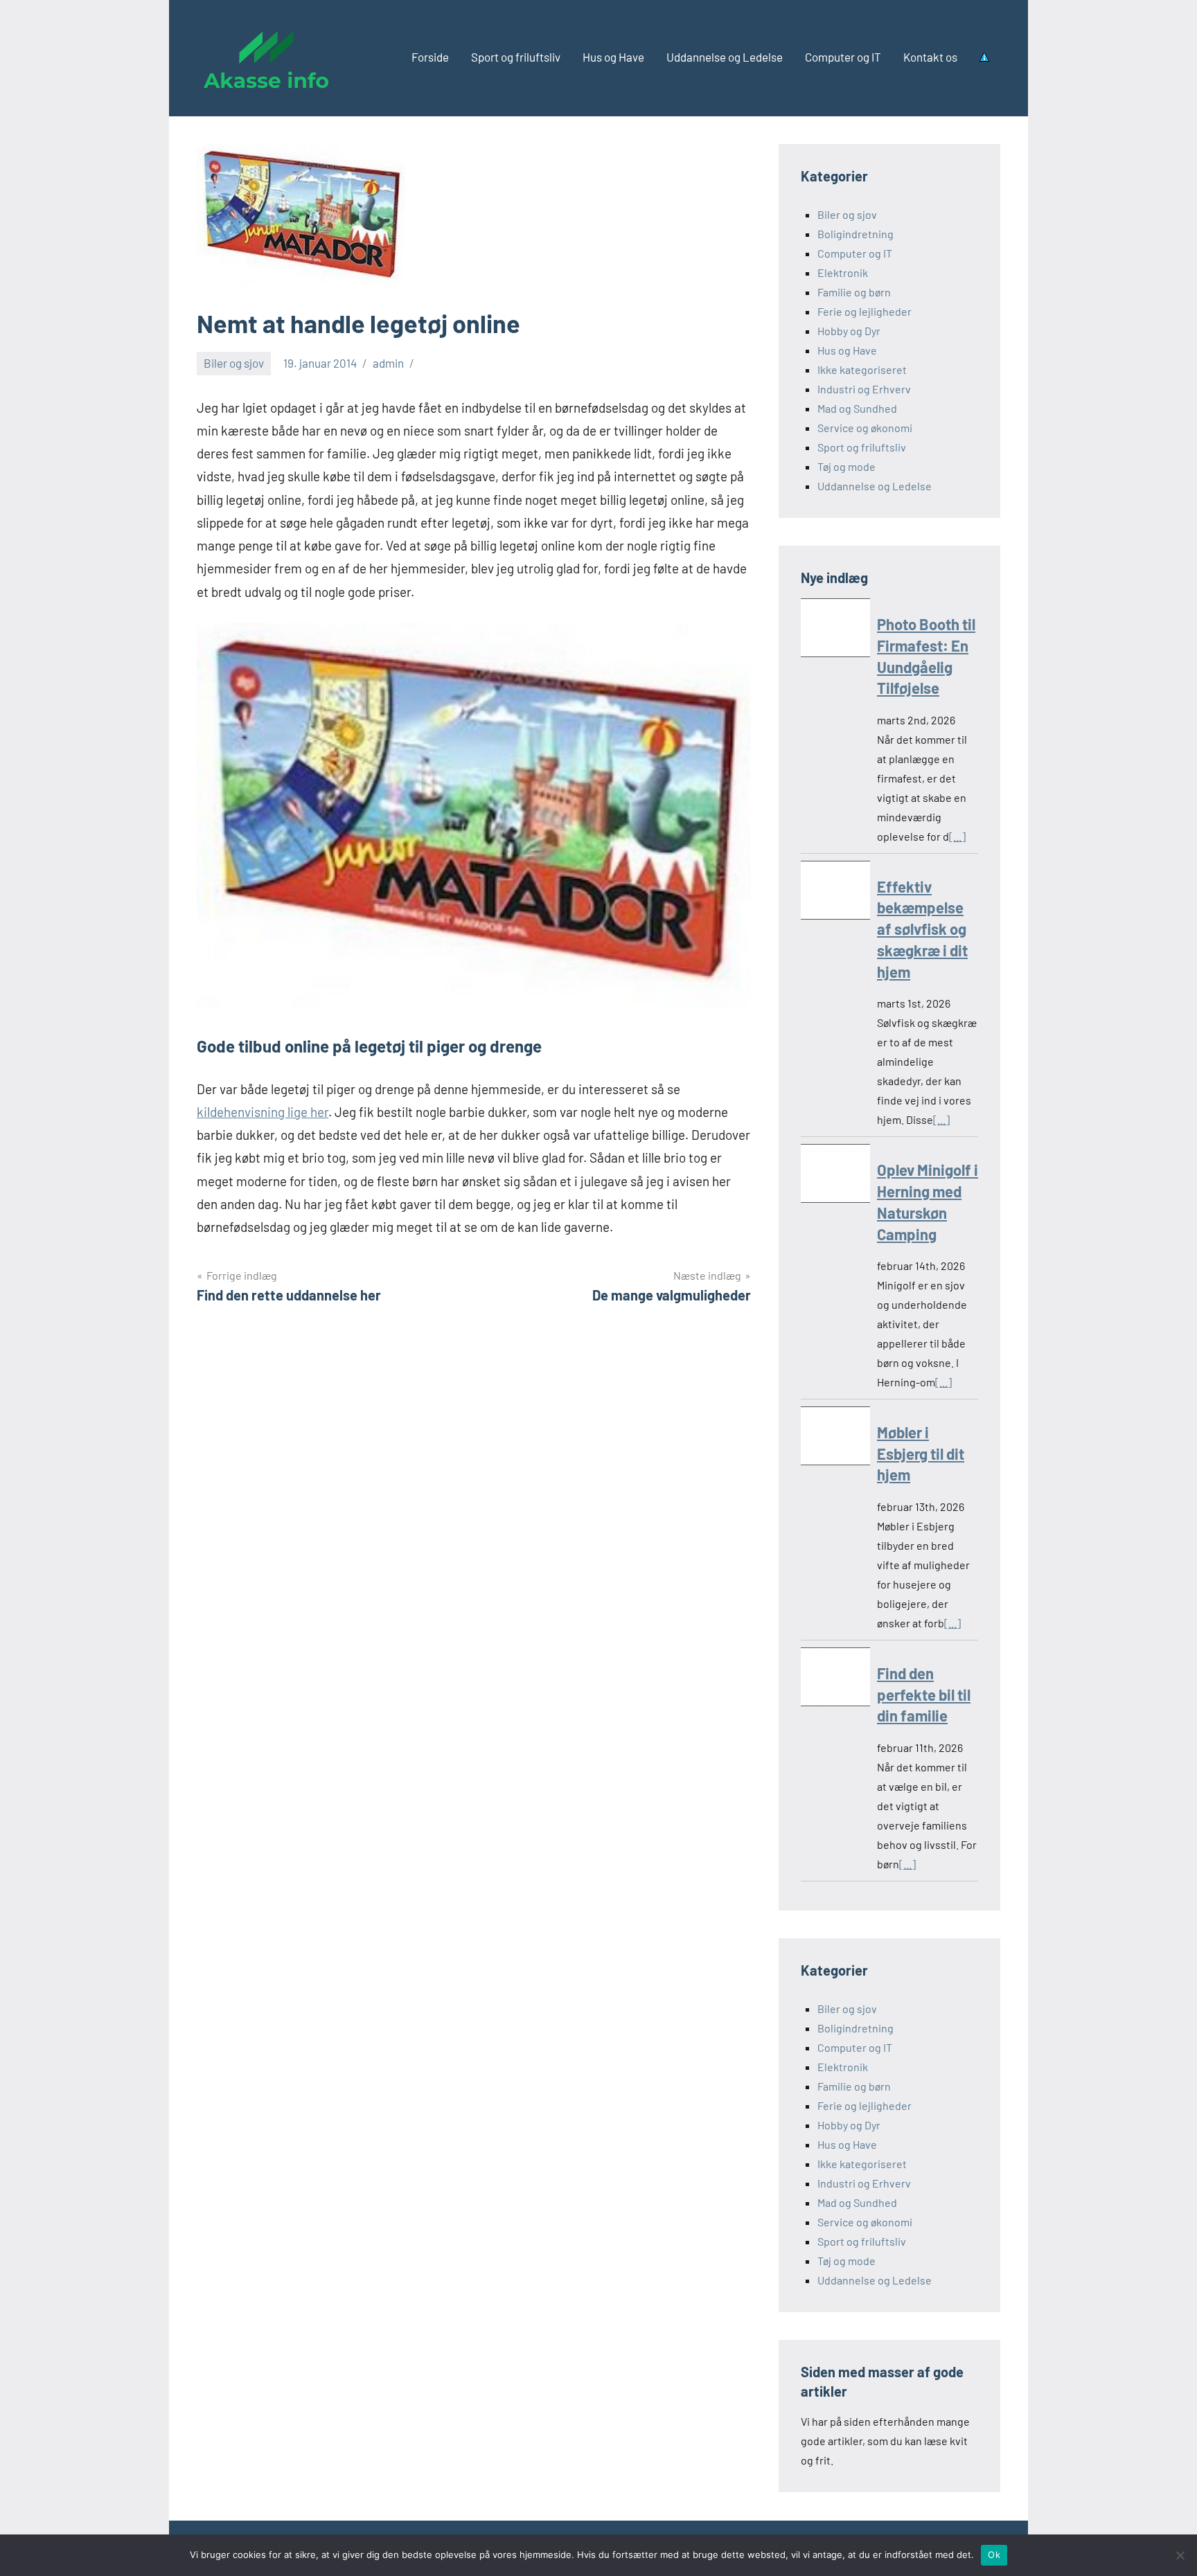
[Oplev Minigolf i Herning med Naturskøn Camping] (835, 1176)
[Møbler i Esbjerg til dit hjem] (835, 1439)
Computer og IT (843, 57)
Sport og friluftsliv (516, 57)
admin (388, 363)
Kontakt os (930, 57)
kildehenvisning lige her (263, 1112)
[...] (957, 836)
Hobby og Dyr (849, 331)
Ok (994, 2555)
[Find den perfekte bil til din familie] (835, 1680)
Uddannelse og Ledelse (725, 57)
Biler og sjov (234, 363)
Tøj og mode (846, 466)
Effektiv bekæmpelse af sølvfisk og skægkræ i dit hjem (922, 929)
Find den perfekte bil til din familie (924, 1694)
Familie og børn (854, 292)
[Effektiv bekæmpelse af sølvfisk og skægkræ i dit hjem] (835, 893)
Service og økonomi (865, 428)
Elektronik (843, 272)
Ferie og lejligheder (864, 311)
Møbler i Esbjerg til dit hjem (921, 1454)
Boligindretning (855, 234)
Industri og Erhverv (864, 389)
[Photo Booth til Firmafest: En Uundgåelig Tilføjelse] (835, 630)
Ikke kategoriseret (862, 369)
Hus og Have (613, 57)
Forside (430, 57)
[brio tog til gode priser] (474, 1004)
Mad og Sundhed (857, 408)
